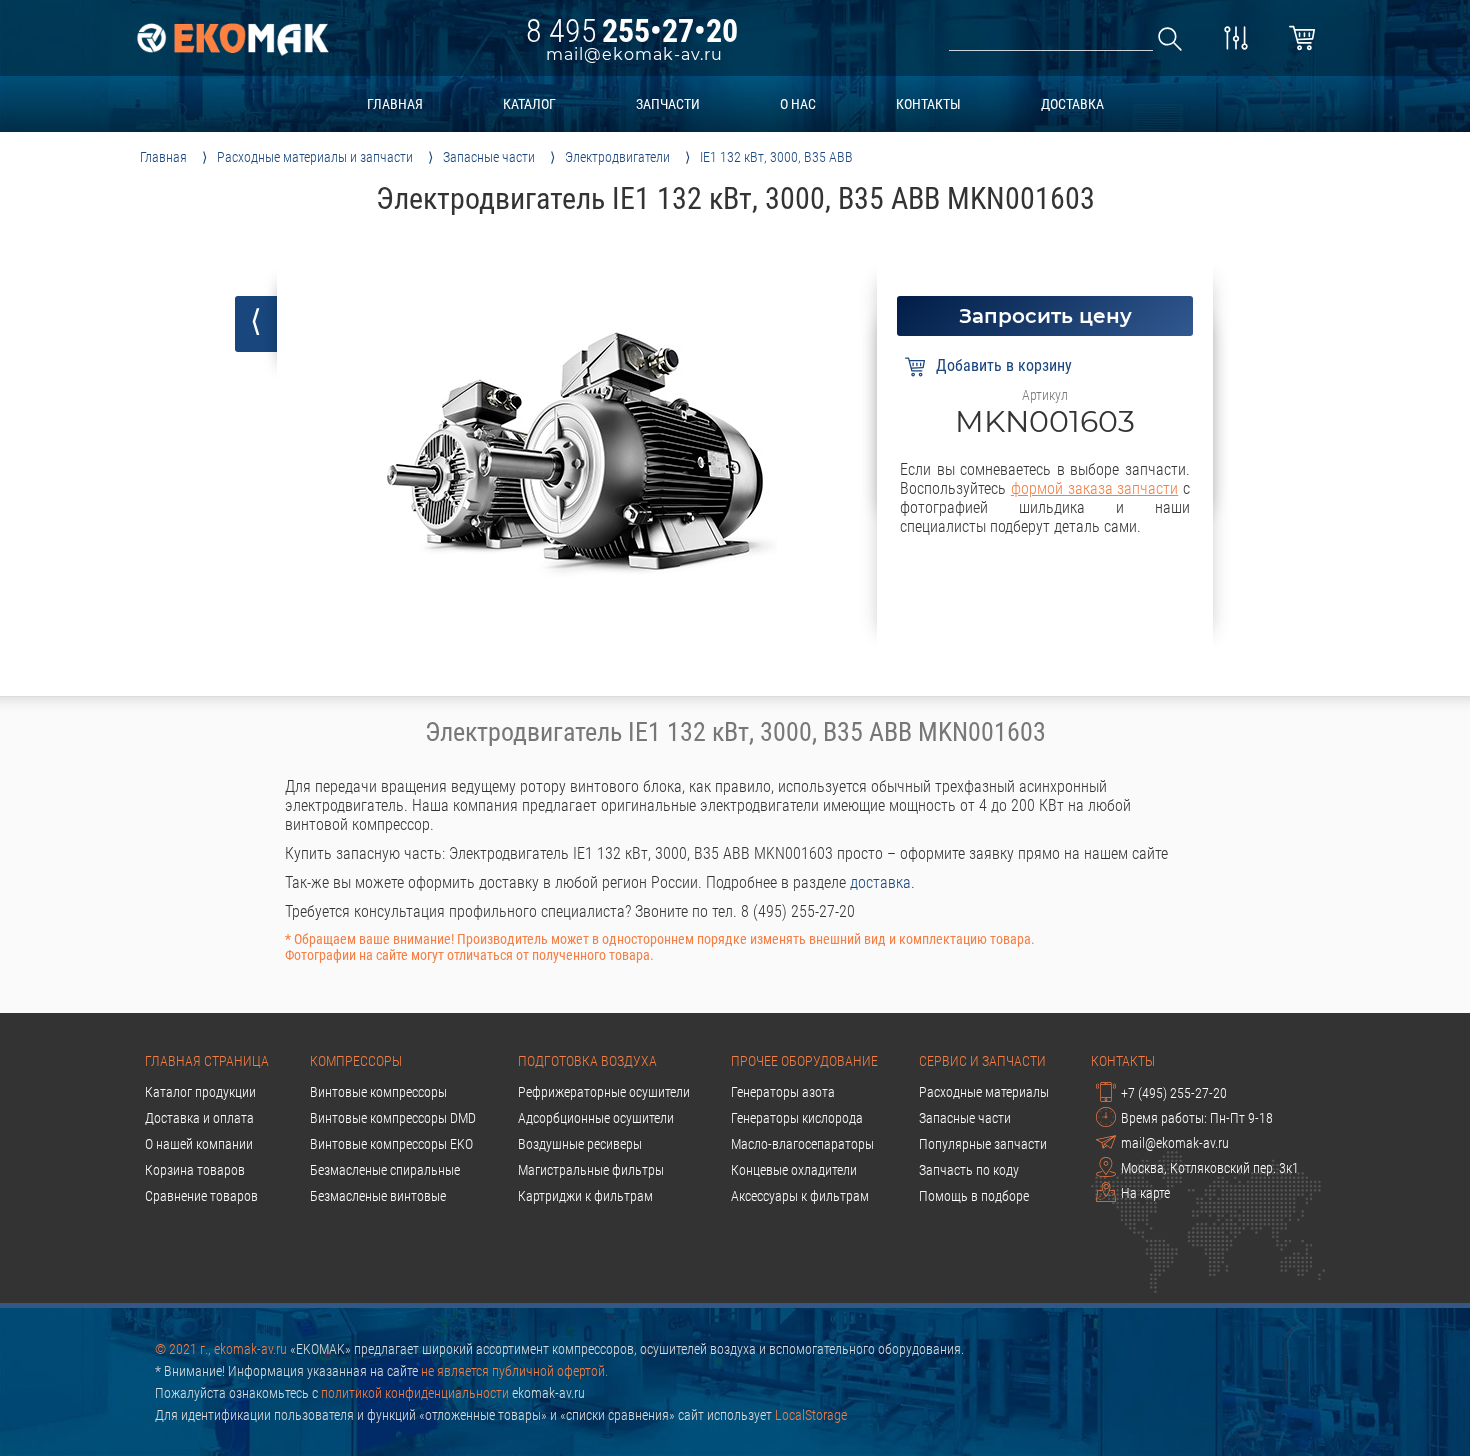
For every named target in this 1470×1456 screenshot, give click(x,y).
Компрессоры (356, 1061)
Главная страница (207, 1061)
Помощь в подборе (974, 1196)
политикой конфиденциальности (415, 1393)
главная (395, 104)
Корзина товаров (195, 1170)
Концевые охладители (794, 1170)
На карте (1145, 1193)
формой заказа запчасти (1095, 488)
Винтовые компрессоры (378, 1092)
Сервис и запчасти (982, 1061)
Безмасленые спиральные (385, 1170)
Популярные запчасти (983, 1144)
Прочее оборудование (804, 1061)
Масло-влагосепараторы (802, 1144)
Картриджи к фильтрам (585, 1196)
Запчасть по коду (969, 1170)
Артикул (1045, 395)
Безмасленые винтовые (378, 1196)
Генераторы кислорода (797, 1118)
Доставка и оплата (199, 1118)
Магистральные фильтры (591, 1170)
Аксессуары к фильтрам (800, 1196)
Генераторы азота (783, 1092)
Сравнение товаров (201, 1196)
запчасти (668, 104)
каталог (529, 104)
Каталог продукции (200, 1092)
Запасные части (965, 1118)
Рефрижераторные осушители (604, 1092)
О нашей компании (199, 1144)
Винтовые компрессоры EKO (391, 1144)
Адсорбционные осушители (596, 1118)
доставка (1072, 104)
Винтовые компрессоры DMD (393, 1118)
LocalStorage (811, 1415)
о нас (798, 104)
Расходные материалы (984, 1092)
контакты (928, 104)
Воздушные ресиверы (580, 1144)
